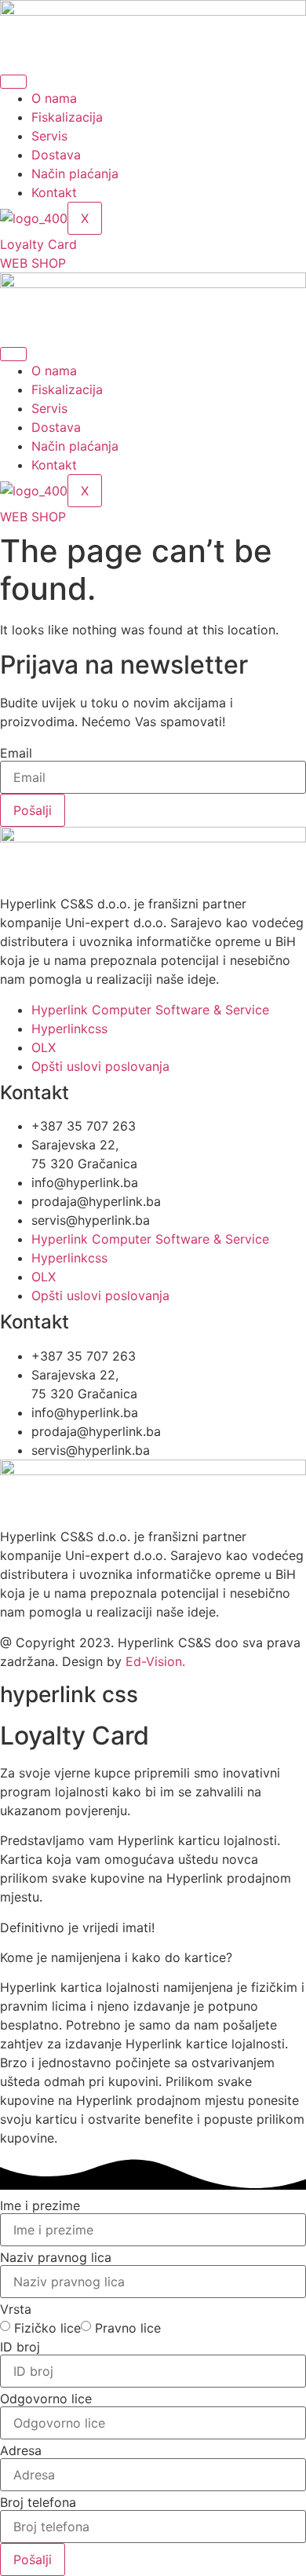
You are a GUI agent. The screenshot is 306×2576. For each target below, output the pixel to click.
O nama (54, 98)
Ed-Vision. (155, 1661)
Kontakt (54, 192)
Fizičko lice (47, 2328)
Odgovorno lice (46, 2399)
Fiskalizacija (67, 117)
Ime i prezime (40, 2205)
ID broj (20, 2347)
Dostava (56, 155)
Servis (49, 136)
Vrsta (16, 2309)
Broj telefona (38, 2502)
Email (16, 753)
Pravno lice (128, 2328)
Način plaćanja (75, 174)
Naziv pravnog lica (56, 2257)
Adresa (21, 2450)
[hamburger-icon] (13, 82)
